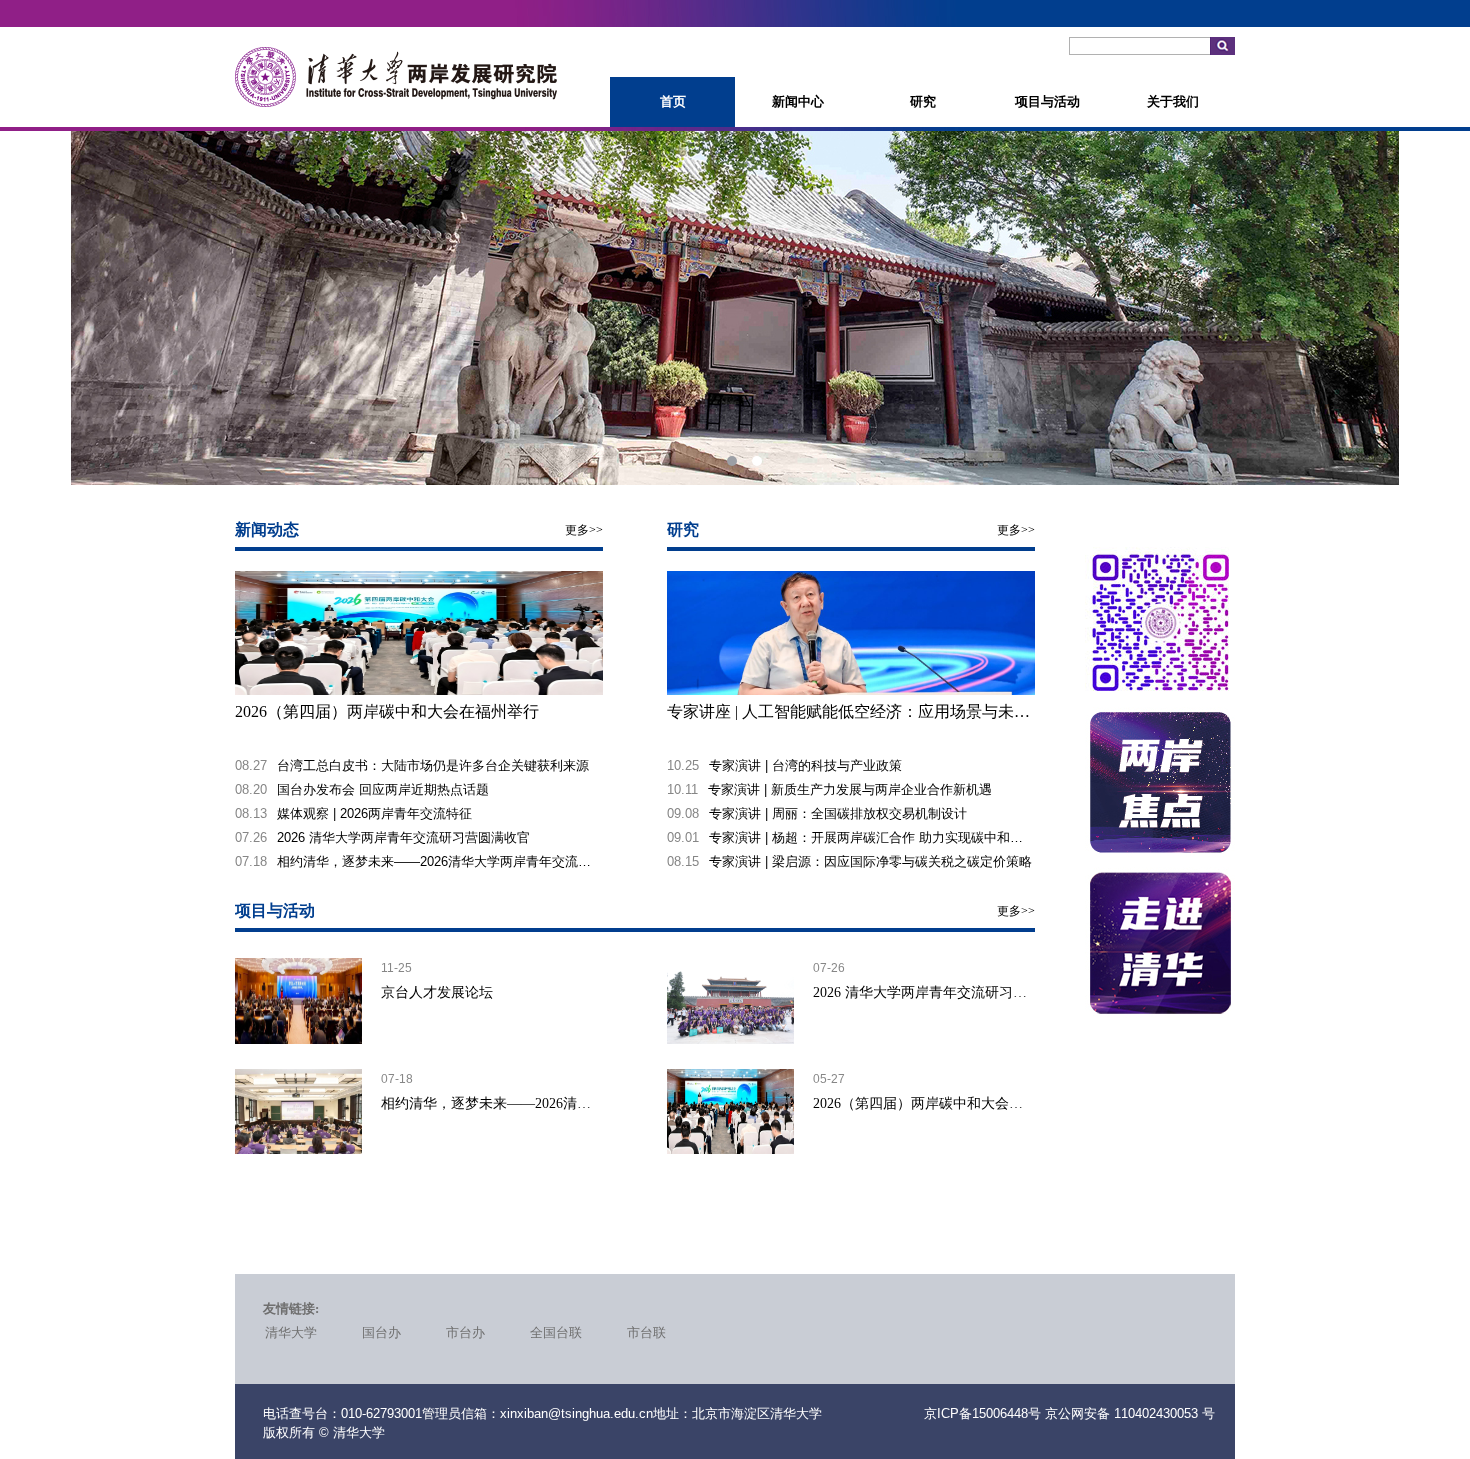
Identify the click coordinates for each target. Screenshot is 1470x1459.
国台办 (381, 1332)
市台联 (646, 1332)
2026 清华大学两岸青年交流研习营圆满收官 (403, 837)
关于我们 (1173, 101)
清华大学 (291, 1332)
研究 (923, 101)
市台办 (465, 1332)
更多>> (584, 530)
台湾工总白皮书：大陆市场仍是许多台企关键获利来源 (433, 765)
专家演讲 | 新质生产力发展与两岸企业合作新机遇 (850, 789)
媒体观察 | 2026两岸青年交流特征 (374, 813)
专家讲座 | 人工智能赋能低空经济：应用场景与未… (848, 711)
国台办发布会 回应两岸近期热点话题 (383, 789)
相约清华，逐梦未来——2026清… (486, 1103)
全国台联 (556, 1332)
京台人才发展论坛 (437, 992)
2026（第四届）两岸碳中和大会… (918, 1103)
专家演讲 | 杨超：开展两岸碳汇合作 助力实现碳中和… (866, 837)
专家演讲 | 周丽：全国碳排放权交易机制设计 (838, 813)
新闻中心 (798, 101)
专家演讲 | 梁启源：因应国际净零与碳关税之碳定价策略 (870, 861)
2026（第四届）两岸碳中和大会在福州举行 (387, 711)
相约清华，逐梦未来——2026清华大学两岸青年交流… (434, 861)
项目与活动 (1047, 101)
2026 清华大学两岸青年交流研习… (920, 992)
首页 (673, 101)
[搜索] (1222, 46)
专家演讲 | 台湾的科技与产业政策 (805, 765)
